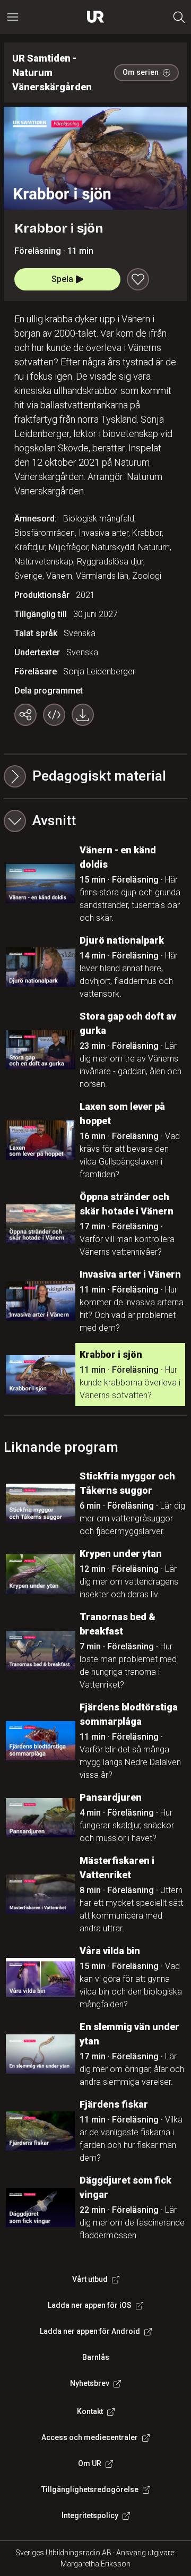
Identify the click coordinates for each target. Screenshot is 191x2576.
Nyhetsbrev (90, 2383)
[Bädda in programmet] (54, 715)
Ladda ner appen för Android (90, 2331)
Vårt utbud (90, 2279)
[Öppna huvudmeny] (13, 17)
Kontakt (90, 2411)
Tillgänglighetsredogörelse (90, 2489)
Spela (62, 279)
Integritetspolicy (90, 2515)
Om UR (90, 2463)
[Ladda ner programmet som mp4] (83, 715)
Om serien (141, 72)
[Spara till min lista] (138, 279)
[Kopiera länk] (25, 715)
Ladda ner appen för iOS (90, 2305)
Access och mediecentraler (90, 2437)
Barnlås (96, 2357)
